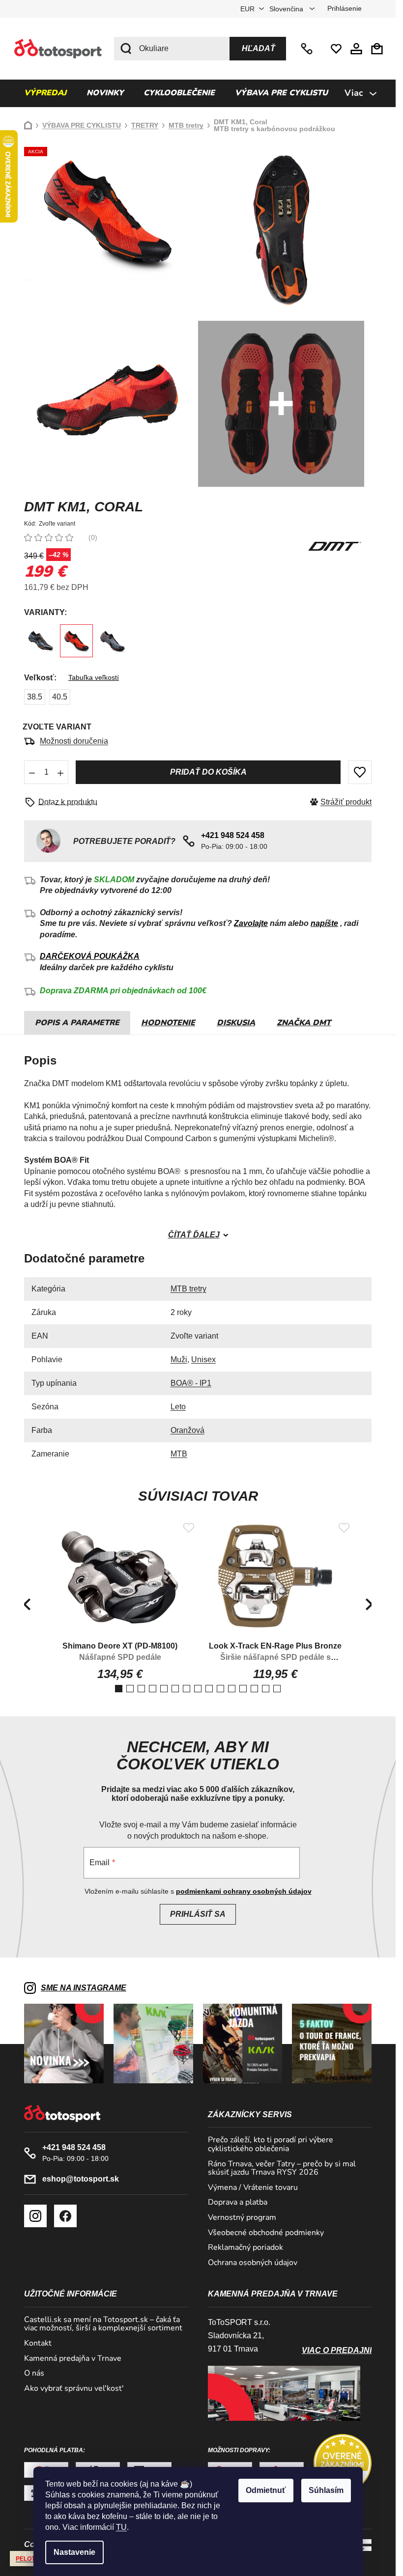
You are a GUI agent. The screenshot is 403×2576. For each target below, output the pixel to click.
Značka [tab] (304, 1023)
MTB (179, 1454)
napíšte (324, 923)
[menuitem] (45, 93)
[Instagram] (35, 2216)
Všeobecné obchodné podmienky (266, 2233)
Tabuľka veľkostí (94, 677)
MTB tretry (188, 1289)
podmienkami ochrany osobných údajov (244, 1891)
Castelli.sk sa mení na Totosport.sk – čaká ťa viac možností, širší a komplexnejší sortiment (103, 2324)
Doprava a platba (238, 2203)
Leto (178, 1407)
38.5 (35, 697)
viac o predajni (337, 2350)
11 (243, 1689)
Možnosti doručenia (74, 741)
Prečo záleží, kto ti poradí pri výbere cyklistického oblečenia (271, 2144)
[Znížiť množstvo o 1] (32, 772)
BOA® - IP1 (191, 1383)
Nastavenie (74, 2552)
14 (277, 1689)
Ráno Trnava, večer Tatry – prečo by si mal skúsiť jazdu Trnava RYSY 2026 (282, 2169)
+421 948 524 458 (308, 49)
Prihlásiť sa (198, 1914)
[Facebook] (65, 2216)
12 (254, 1689)
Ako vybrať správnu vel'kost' (74, 2389)
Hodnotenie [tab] (168, 1023)
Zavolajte (251, 923)
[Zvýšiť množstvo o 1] (60, 772)
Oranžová (187, 1430)
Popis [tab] (47, 1023)
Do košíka (208, 772)
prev (27, 1604)
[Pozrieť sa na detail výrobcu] (335, 546)
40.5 (60, 697)
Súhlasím (326, 2490)
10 (232, 1689)
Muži (179, 1359)
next (369, 1604)
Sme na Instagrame (84, 1988)
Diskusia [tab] (236, 1023)
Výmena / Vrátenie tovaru (253, 2188)
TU (121, 2527)
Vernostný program (242, 2218)
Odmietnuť (266, 2490)
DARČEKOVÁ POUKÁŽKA (90, 956)
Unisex (203, 1359)
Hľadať (259, 48)
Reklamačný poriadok (245, 2248)
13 (266, 1689)
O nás (34, 2374)
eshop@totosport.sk (81, 2179)
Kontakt (38, 2344)
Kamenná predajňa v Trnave (73, 2359)
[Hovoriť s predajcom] (64, 802)
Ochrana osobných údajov (253, 2263)
